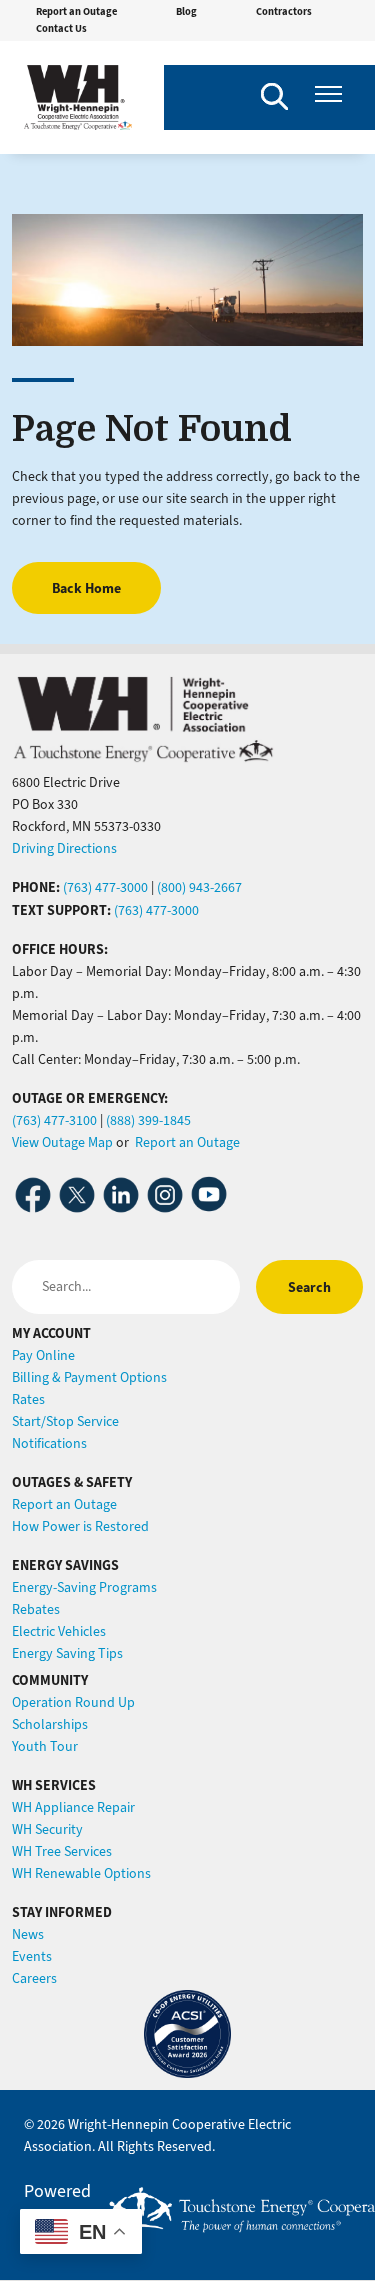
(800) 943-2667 (199, 887)
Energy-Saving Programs (84, 1587)
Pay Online (43, 1355)
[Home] (78, 97)
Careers (34, 1978)
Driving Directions (64, 848)
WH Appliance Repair (73, 1807)
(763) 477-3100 (54, 1120)
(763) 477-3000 (105, 887)
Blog (186, 11)
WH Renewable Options (81, 1873)
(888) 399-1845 (148, 1120)
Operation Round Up (73, 1702)
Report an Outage (76, 11)
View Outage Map (62, 1142)
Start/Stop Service (65, 1421)
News (28, 1934)
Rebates (36, 1609)
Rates (28, 1399)
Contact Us (61, 28)
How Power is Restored (80, 1526)
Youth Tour (45, 1746)
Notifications (49, 1443)
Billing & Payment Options (89, 1377)
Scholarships (50, 1724)
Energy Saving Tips (67, 1653)
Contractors (284, 11)
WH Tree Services (62, 1851)
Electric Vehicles (59, 1631)
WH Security (47, 1829)
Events (32, 1956)
